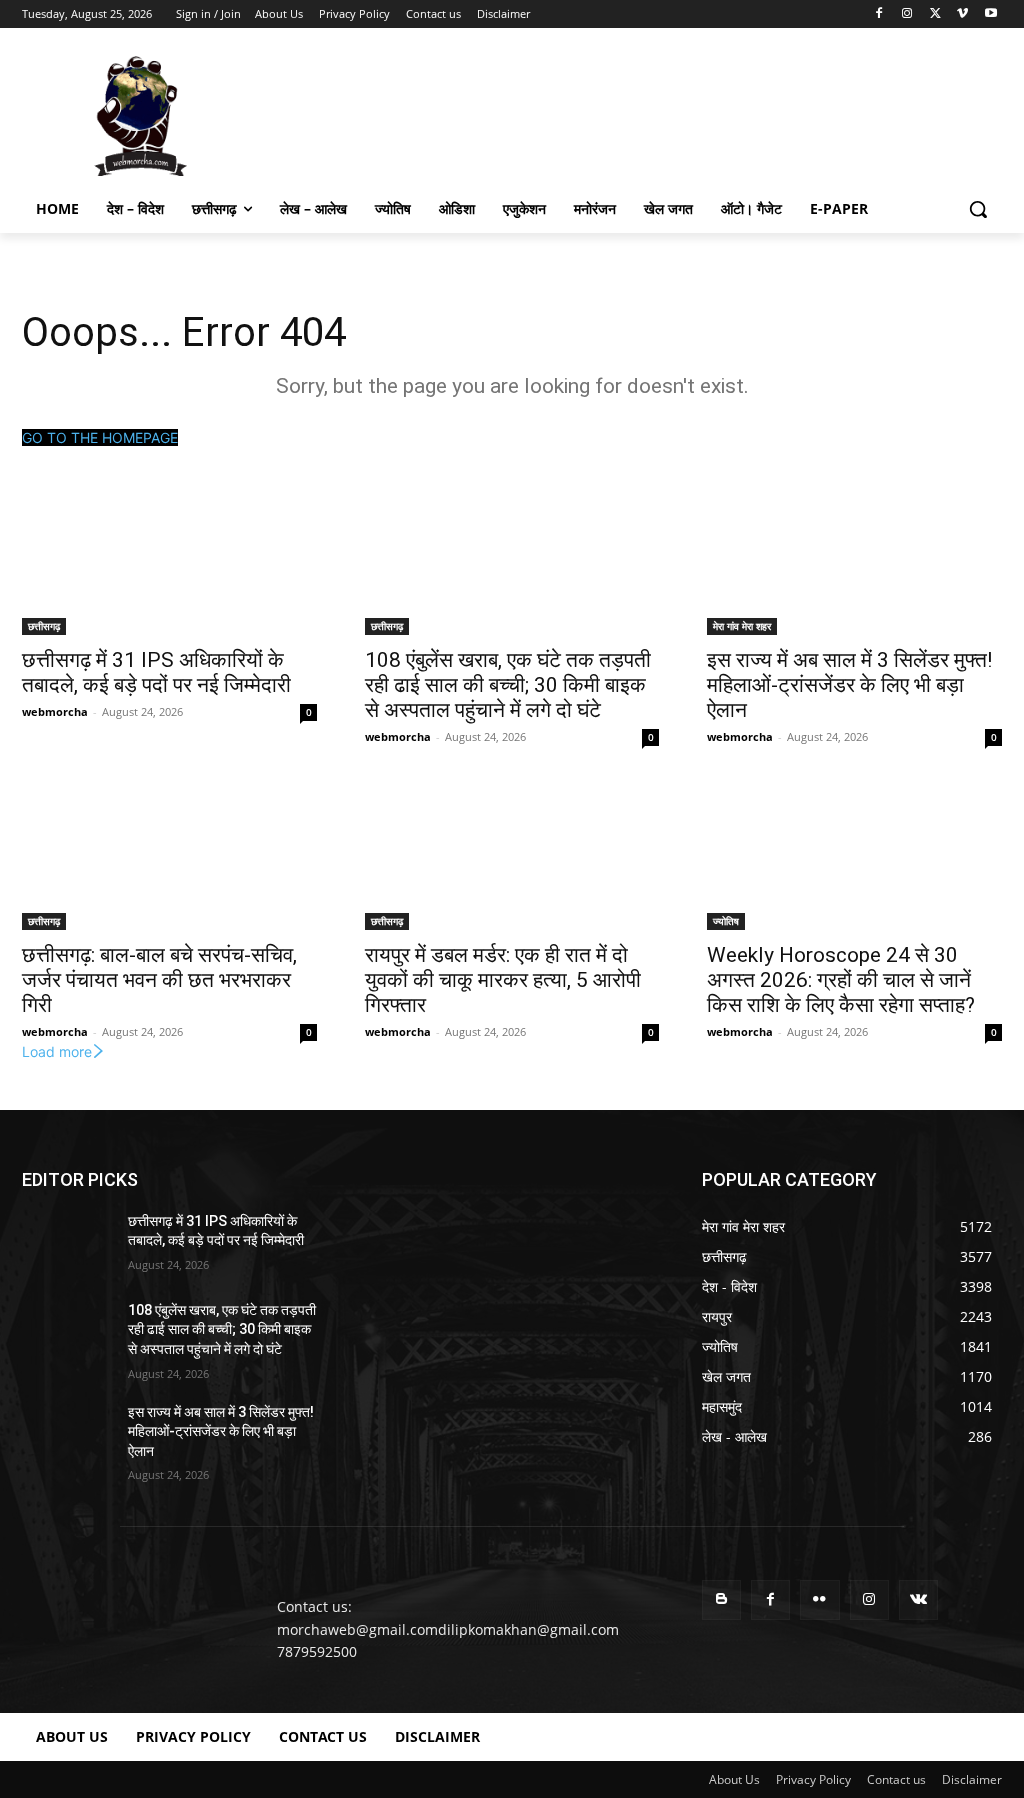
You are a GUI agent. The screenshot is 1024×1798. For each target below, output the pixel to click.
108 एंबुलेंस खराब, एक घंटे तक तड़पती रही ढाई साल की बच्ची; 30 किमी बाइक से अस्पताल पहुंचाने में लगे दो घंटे (508, 685)
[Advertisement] (491, 114)
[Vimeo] (962, 14)
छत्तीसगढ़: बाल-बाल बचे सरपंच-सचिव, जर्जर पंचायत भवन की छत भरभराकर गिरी (159, 980)
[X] (935, 14)
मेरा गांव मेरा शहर (742, 626)
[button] (978, 209)
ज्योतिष (726, 921)
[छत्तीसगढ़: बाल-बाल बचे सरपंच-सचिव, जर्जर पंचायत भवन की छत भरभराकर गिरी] (169, 855)
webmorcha (55, 711)
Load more (57, 1051)
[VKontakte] (918, 1599)
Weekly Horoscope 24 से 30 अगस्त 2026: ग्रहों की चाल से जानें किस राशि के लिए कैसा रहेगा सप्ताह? (841, 980)
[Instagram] (907, 14)
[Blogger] (721, 1599)
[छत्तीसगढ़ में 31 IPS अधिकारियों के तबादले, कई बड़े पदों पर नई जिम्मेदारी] (169, 561)
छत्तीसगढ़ (44, 626)
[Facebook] (879, 14)
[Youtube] (990, 14)
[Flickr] (819, 1599)
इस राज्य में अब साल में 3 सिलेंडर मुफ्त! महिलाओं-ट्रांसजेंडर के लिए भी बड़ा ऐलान (849, 685)
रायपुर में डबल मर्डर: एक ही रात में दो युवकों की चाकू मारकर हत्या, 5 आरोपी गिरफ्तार (503, 980)
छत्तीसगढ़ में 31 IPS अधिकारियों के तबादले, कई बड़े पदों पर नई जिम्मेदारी (156, 672)
